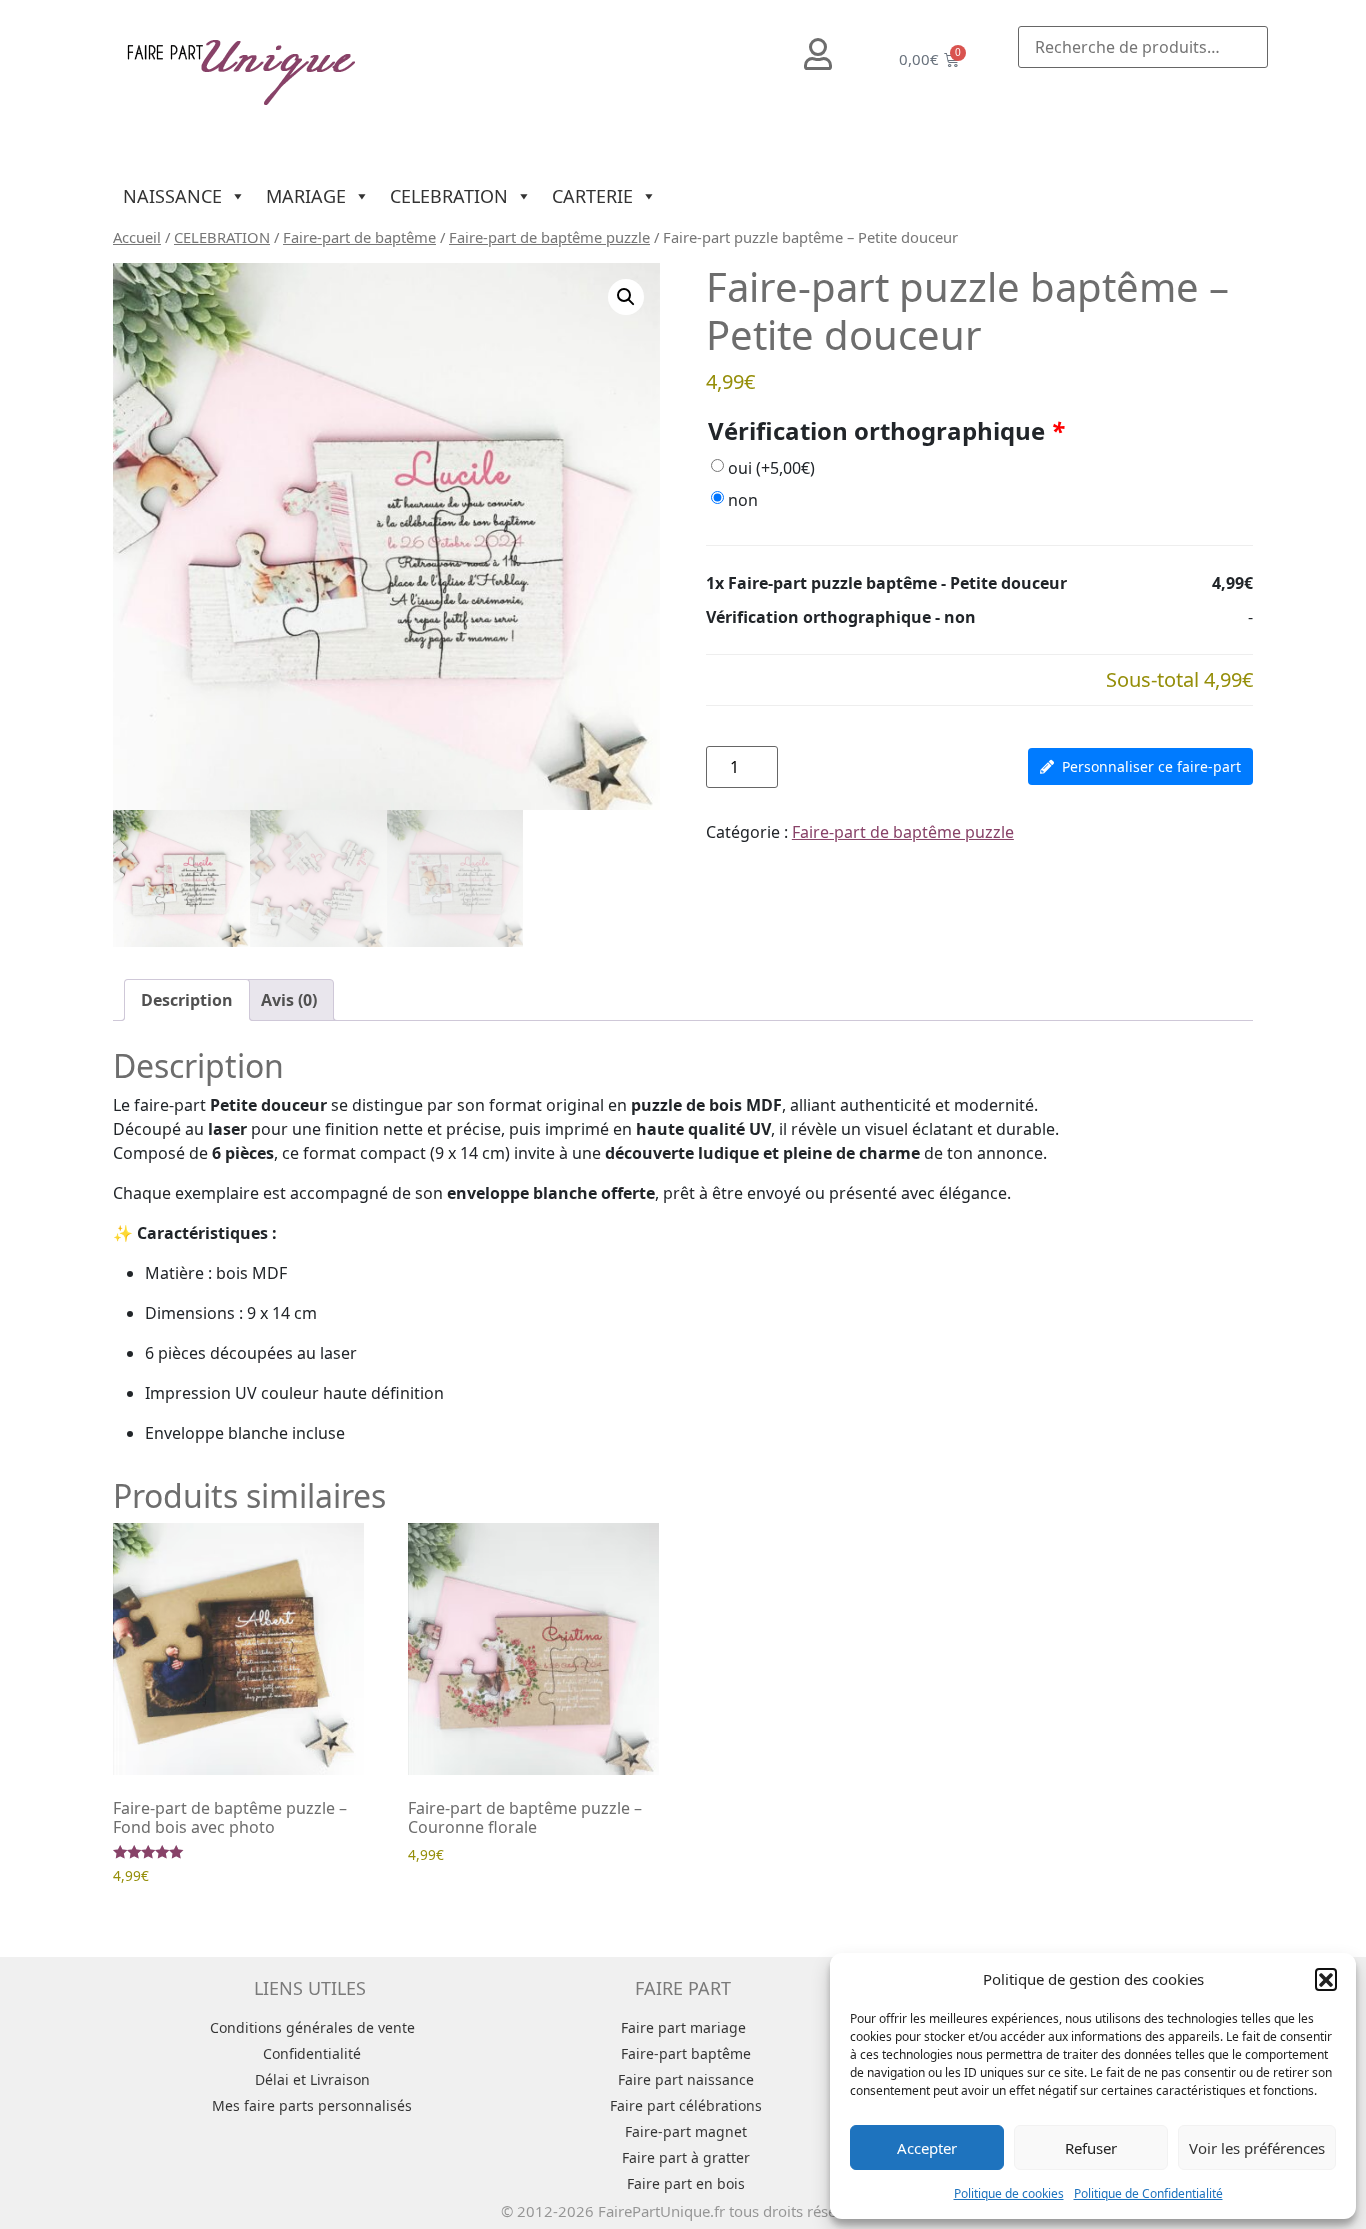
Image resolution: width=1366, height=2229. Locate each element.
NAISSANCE (172, 196)
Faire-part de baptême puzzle (549, 237)
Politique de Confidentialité (1148, 2193)
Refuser (1091, 2148)
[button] (1326, 1979)
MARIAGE (306, 196)
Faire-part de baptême (359, 237)
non (743, 500)
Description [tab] (187, 1000)
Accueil (137, 237)
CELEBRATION (449, 196)
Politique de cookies (1009, 2193)
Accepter (927, 2148)
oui (771, 468)
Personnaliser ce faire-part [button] (1151, 766)
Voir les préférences (1257, 2148)
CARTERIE (592, 196)
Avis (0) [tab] (289, 1000)
